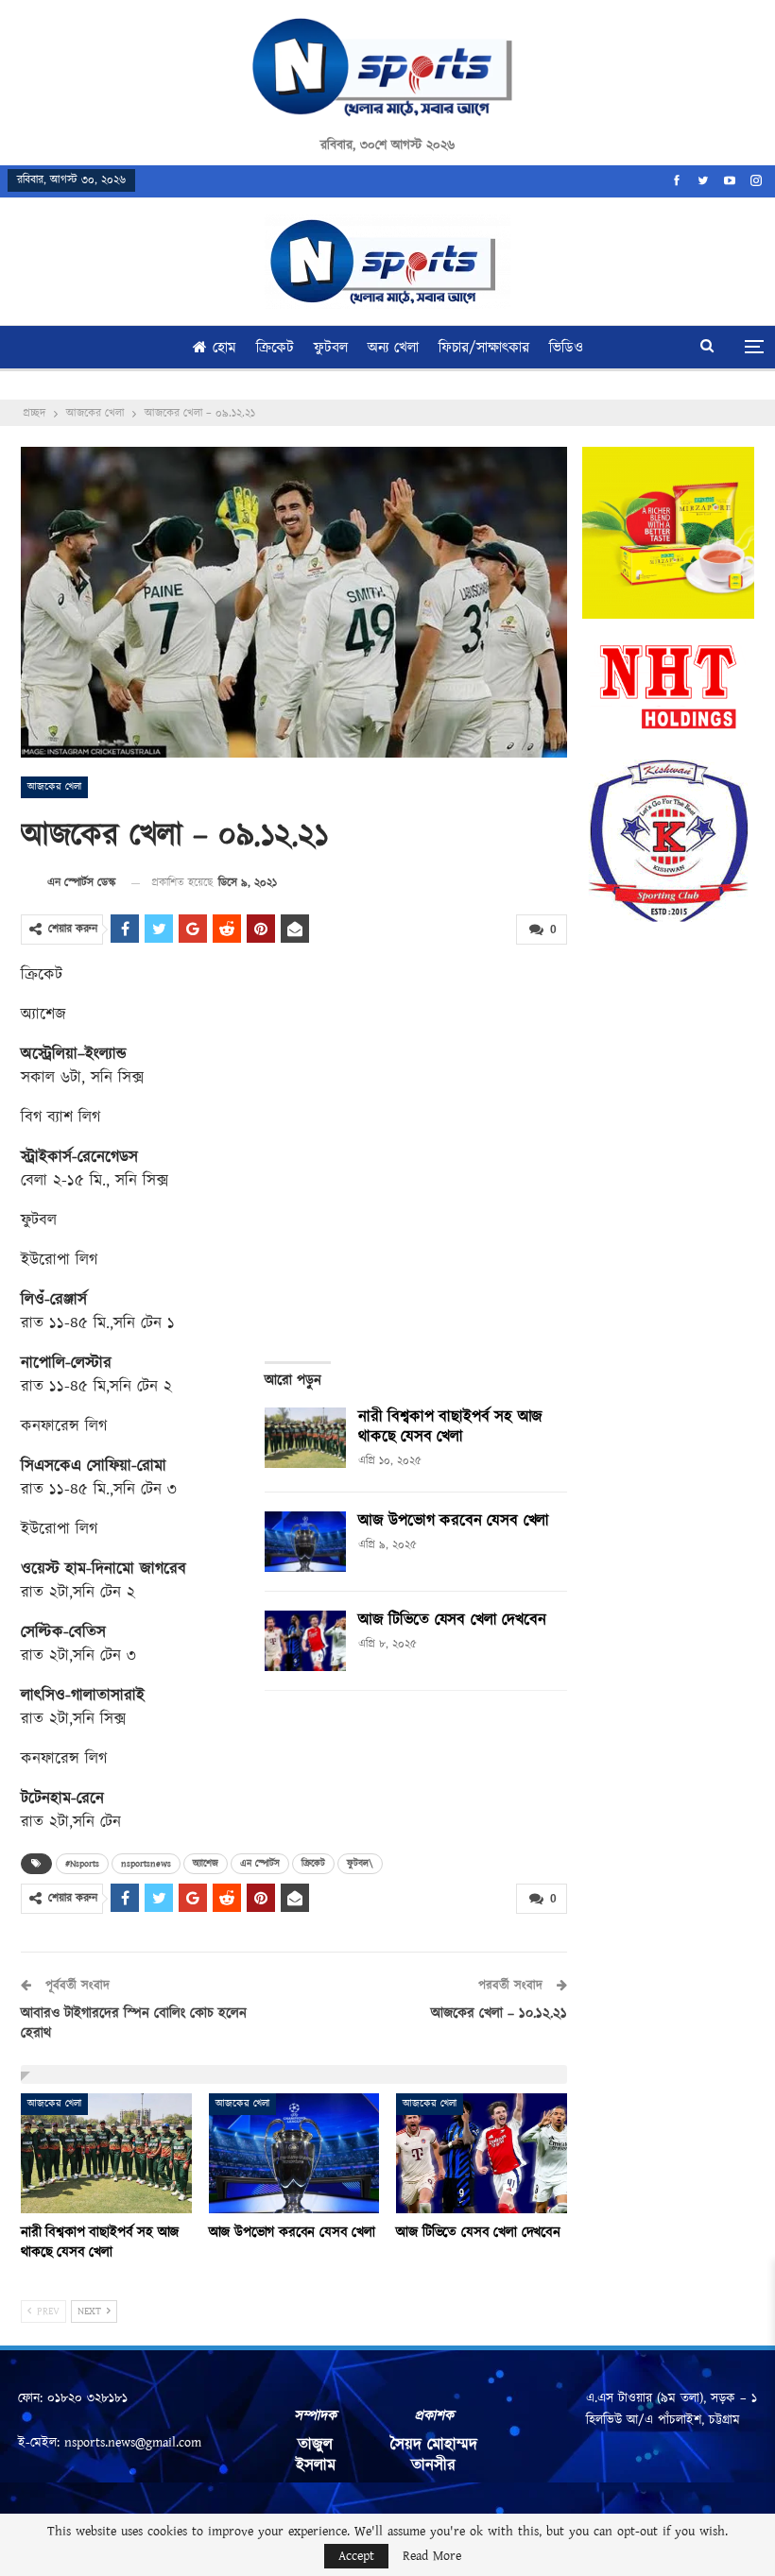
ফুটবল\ (360, 1864)
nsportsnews (146, 1864)
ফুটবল (331, 348)
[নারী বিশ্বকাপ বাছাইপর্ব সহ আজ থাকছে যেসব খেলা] (305, 1438)
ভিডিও (566, 348)
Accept (356, 2556)
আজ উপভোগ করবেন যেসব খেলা (454, 1521)
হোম (224, 348)
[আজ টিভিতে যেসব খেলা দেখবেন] (305, 1641)
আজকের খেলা (54, 787)
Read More (432, 2556)
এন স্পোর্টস (260, 1864)
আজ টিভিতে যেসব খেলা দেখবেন (452, 1620)
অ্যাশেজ (206, 1864)
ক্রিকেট (275, 348)
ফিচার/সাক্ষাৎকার (484, 348)
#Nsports (82, 1864)
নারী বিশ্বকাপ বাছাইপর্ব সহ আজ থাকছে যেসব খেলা (450, 1427)
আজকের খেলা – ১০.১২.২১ (499, 2013)
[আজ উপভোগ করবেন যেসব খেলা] (305, 1542)
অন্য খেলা (393, 348)
